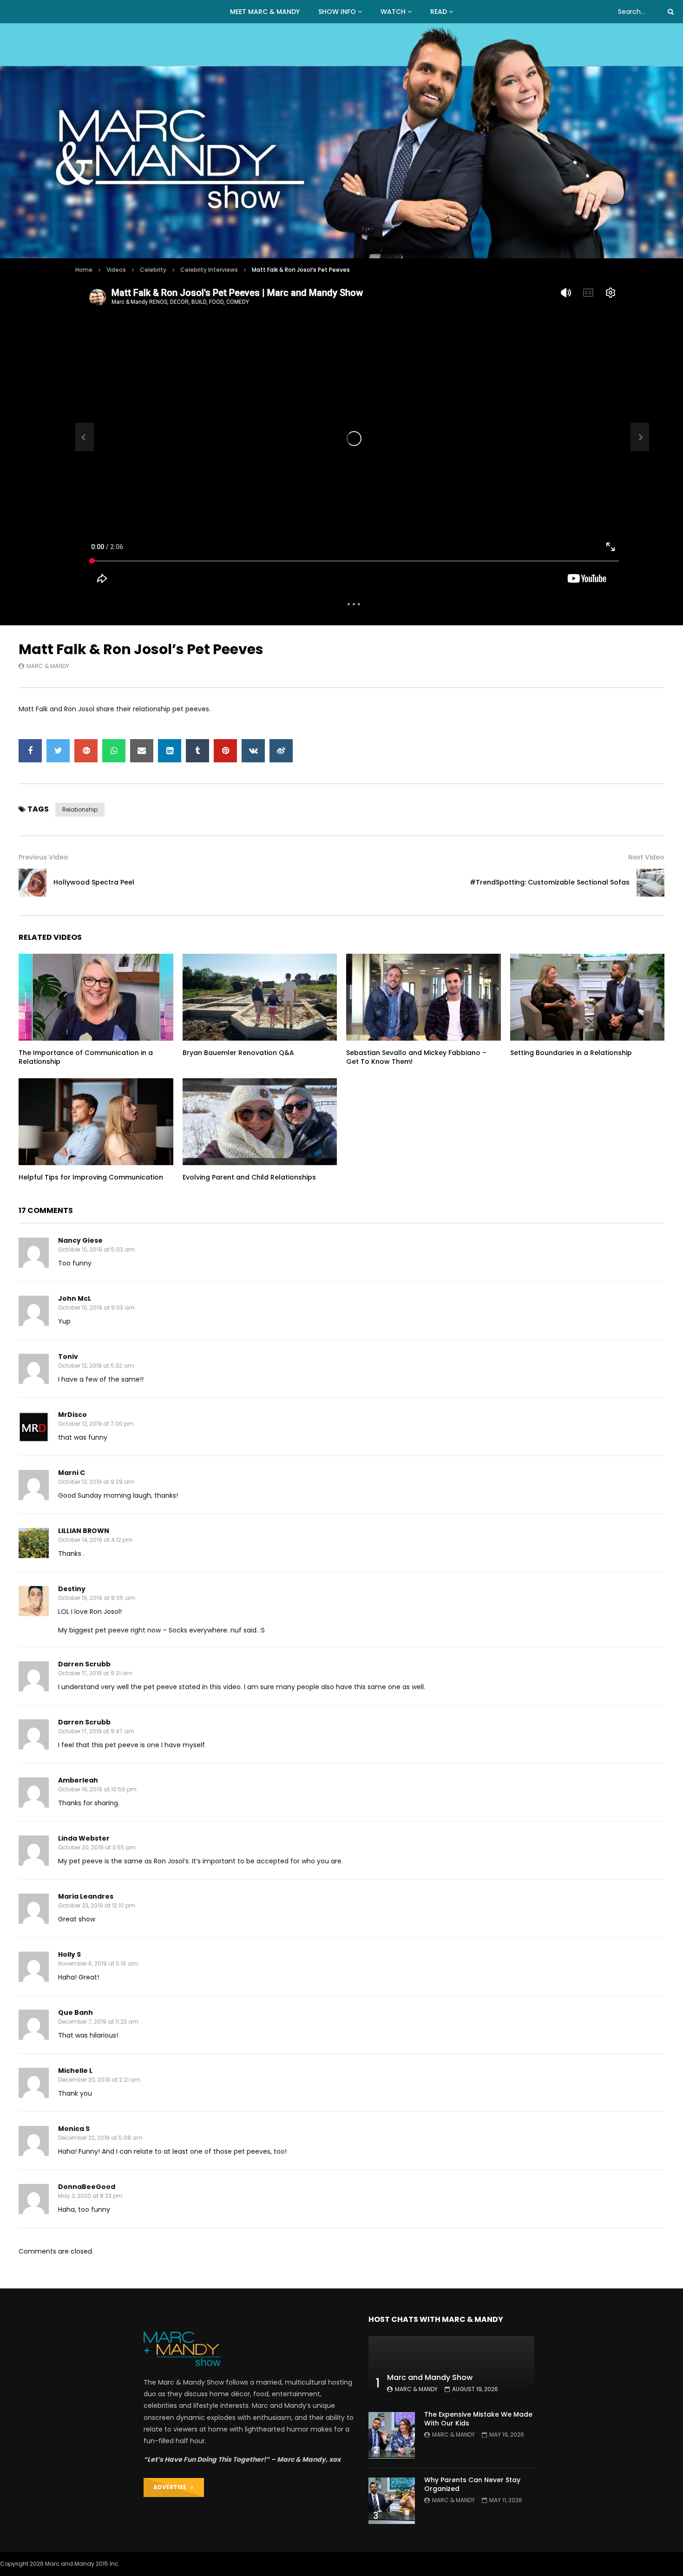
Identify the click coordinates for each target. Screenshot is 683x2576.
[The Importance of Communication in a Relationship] (96, 997)
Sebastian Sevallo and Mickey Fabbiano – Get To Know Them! (416, 1057)
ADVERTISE (172, 2487)
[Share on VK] (253, 751)
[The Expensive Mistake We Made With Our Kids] (392, 2435)
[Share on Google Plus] (86, 751)
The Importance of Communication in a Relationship (86, 1057)
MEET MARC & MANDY (265, 12)
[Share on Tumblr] (197, 751)
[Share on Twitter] (58, 751)
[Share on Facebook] (30, 751)
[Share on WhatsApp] (114, 751)
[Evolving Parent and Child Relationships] (260, 1122)
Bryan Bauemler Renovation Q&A (238, 1053)
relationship (80, 810)
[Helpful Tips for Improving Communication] (96, 1122)
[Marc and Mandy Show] (341, 141)
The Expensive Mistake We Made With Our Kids (478, 2419)
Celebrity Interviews (209, 270)
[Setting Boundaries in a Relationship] (588, 997)
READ (439, 12)
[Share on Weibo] (281, 751)
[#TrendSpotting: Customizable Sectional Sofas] (650, 883)
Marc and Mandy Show (430, 2377)
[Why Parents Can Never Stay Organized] (392, 2501)
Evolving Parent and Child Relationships (249, 1177)
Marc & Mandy (48, 666)
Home (84, 270)
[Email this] (142, 751)
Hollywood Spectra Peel (94, 882)
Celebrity (153, 270)
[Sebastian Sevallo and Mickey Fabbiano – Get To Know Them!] (424, 997)
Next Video (646, 857)
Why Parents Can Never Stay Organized (472, 2484)
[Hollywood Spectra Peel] (85, 437)
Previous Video (43, 857)
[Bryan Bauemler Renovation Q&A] (260, 997)
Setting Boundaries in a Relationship (571, 1053)
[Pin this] (225, 751)
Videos (116, 270)
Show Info (337, 12)
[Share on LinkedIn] (170, 751)
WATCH (393, 12)
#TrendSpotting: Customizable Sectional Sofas (550, 882)
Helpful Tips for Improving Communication (91, 1177)
